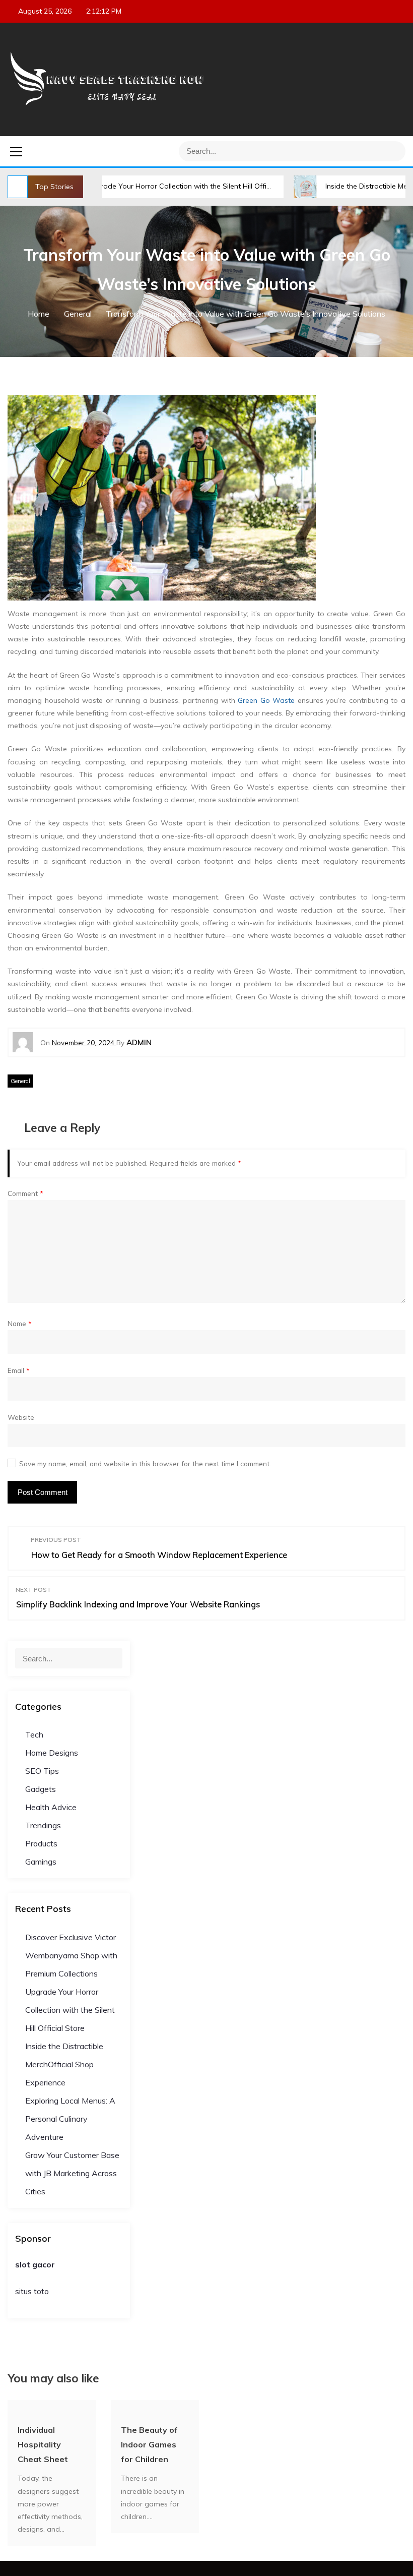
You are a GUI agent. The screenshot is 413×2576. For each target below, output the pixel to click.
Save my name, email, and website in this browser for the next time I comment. (145, 1463)
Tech (34, 1734)
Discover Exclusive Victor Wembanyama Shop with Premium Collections (71, 1955)
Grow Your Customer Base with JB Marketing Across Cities (72, 2173)
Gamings (41, 1862)
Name (20, 1323)
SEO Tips (42, 1771)
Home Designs (52, 1753)
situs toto (32, 2291)
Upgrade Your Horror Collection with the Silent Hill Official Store (148, 186)
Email (19, 1370)
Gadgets (41, 1789)
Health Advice (51, 1807)
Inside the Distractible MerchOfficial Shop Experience (64, 2064)
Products (41, 1843)
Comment (25, 1193)
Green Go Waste (266, 700)
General (20, 1081)
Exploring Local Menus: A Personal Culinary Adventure (70, 2119)
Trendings (43, 1825)
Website (21, 1417)
